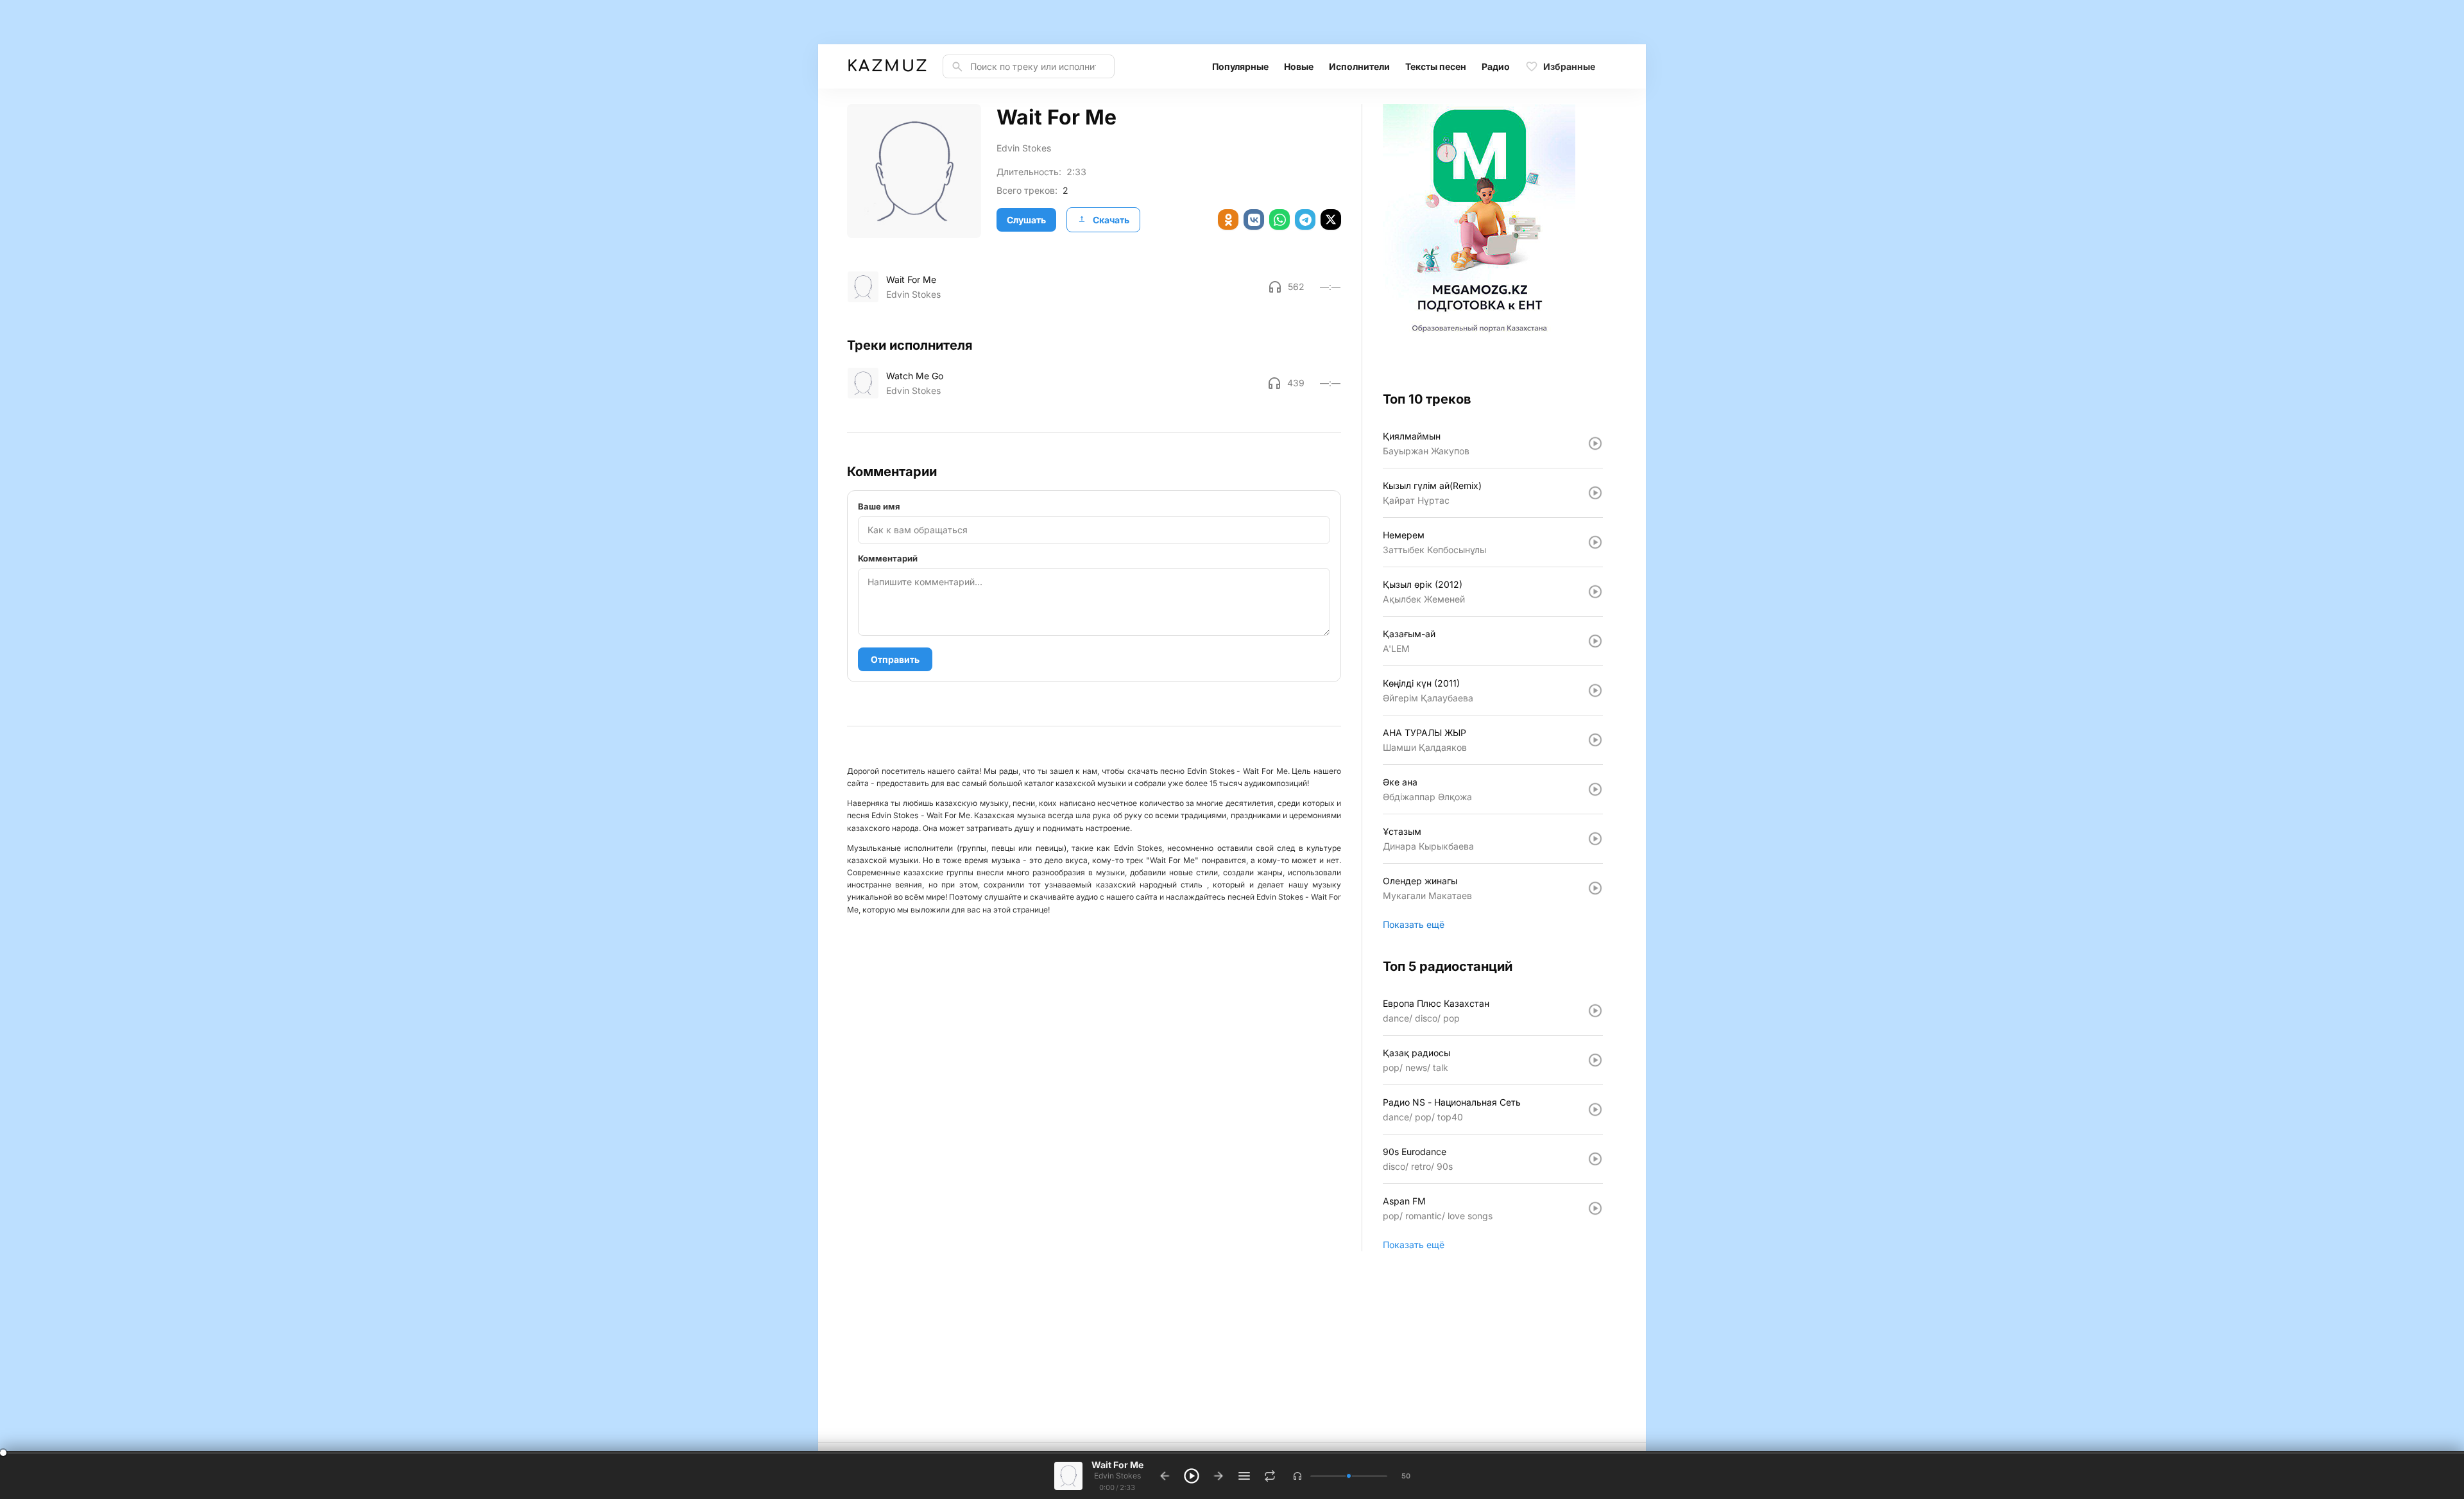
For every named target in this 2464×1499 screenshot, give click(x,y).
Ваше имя (879, 506)
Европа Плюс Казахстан (1436, 1003)
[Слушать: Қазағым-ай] (1595, 641)
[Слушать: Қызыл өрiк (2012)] (1595, 592)
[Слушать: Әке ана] (1595, 789)
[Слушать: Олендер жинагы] (1595, 888)
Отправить (895, 659)
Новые (1299, 66)
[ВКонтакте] (1254, 219)
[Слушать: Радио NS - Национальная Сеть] (1595, 1109)
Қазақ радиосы (1416, 1053)
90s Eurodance (1415, 1152)
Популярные (1240, 66)
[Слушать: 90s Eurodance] (1595, 1159)
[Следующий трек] (1219, 1476)
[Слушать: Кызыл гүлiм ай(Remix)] (1595, 493)
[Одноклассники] (1228, 219)
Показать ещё (1414, 924)
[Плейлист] (1244, 1476)
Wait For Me (911, 279)
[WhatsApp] (1279, 219)
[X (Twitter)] (1331, 219)
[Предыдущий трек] (1165, 1476)
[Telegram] (1305, 219)
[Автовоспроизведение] (1270, 1476)
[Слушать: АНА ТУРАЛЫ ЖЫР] (1595, 740)
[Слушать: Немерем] (1595, 542)
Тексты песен (1436, 66)
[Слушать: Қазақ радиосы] (1595, 1060)
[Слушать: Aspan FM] (1595, 1208)
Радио (1496, 66)
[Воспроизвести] (863, 287)
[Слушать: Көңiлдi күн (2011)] (1595, 690)
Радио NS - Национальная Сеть (1452, 1102)
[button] (1297, 1476)
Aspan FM (1404, 1201)
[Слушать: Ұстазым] (1595, 839)
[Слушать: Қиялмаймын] (1595, 443)
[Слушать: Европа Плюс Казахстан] (1595, 1011)
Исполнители (1359, 66)
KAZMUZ (887, 66)
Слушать (1026, 220)
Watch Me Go (915, 376)
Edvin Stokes (1024, 148)
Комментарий (888, 558)
